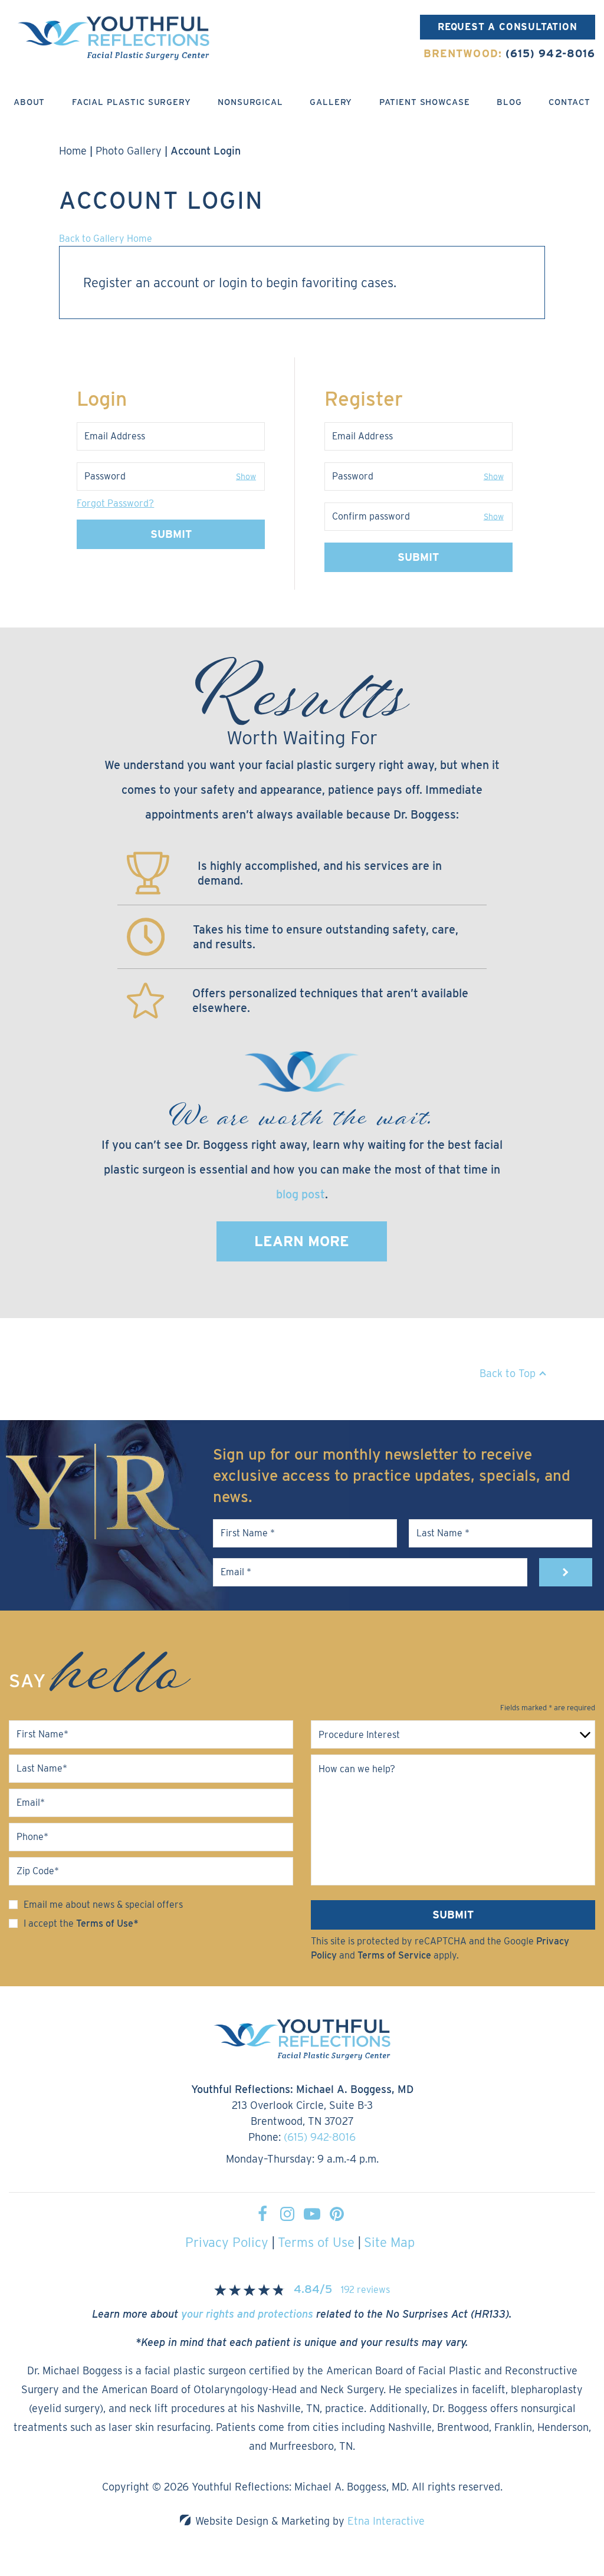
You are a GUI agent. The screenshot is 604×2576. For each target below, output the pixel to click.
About (29, 102)
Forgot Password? (115, 503)
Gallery (331, 102)
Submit (171, 534)
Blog (509, 102)
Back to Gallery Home (106, 239)
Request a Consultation (508, 27)
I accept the (49, 1923)
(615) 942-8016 (320, 2137)
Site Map (389, 2242)
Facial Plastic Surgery (132, 102)
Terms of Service (394, 1955)
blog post (301, 1194)
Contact (569, 102)
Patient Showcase (425, 102)
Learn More (302, 1241)
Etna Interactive (386, 2521)
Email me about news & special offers (103, 1905)
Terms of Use (316, 2242)
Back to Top (508, 1373)
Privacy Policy (227, 2242)
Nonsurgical (250, 102)
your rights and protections (247, 2314)
